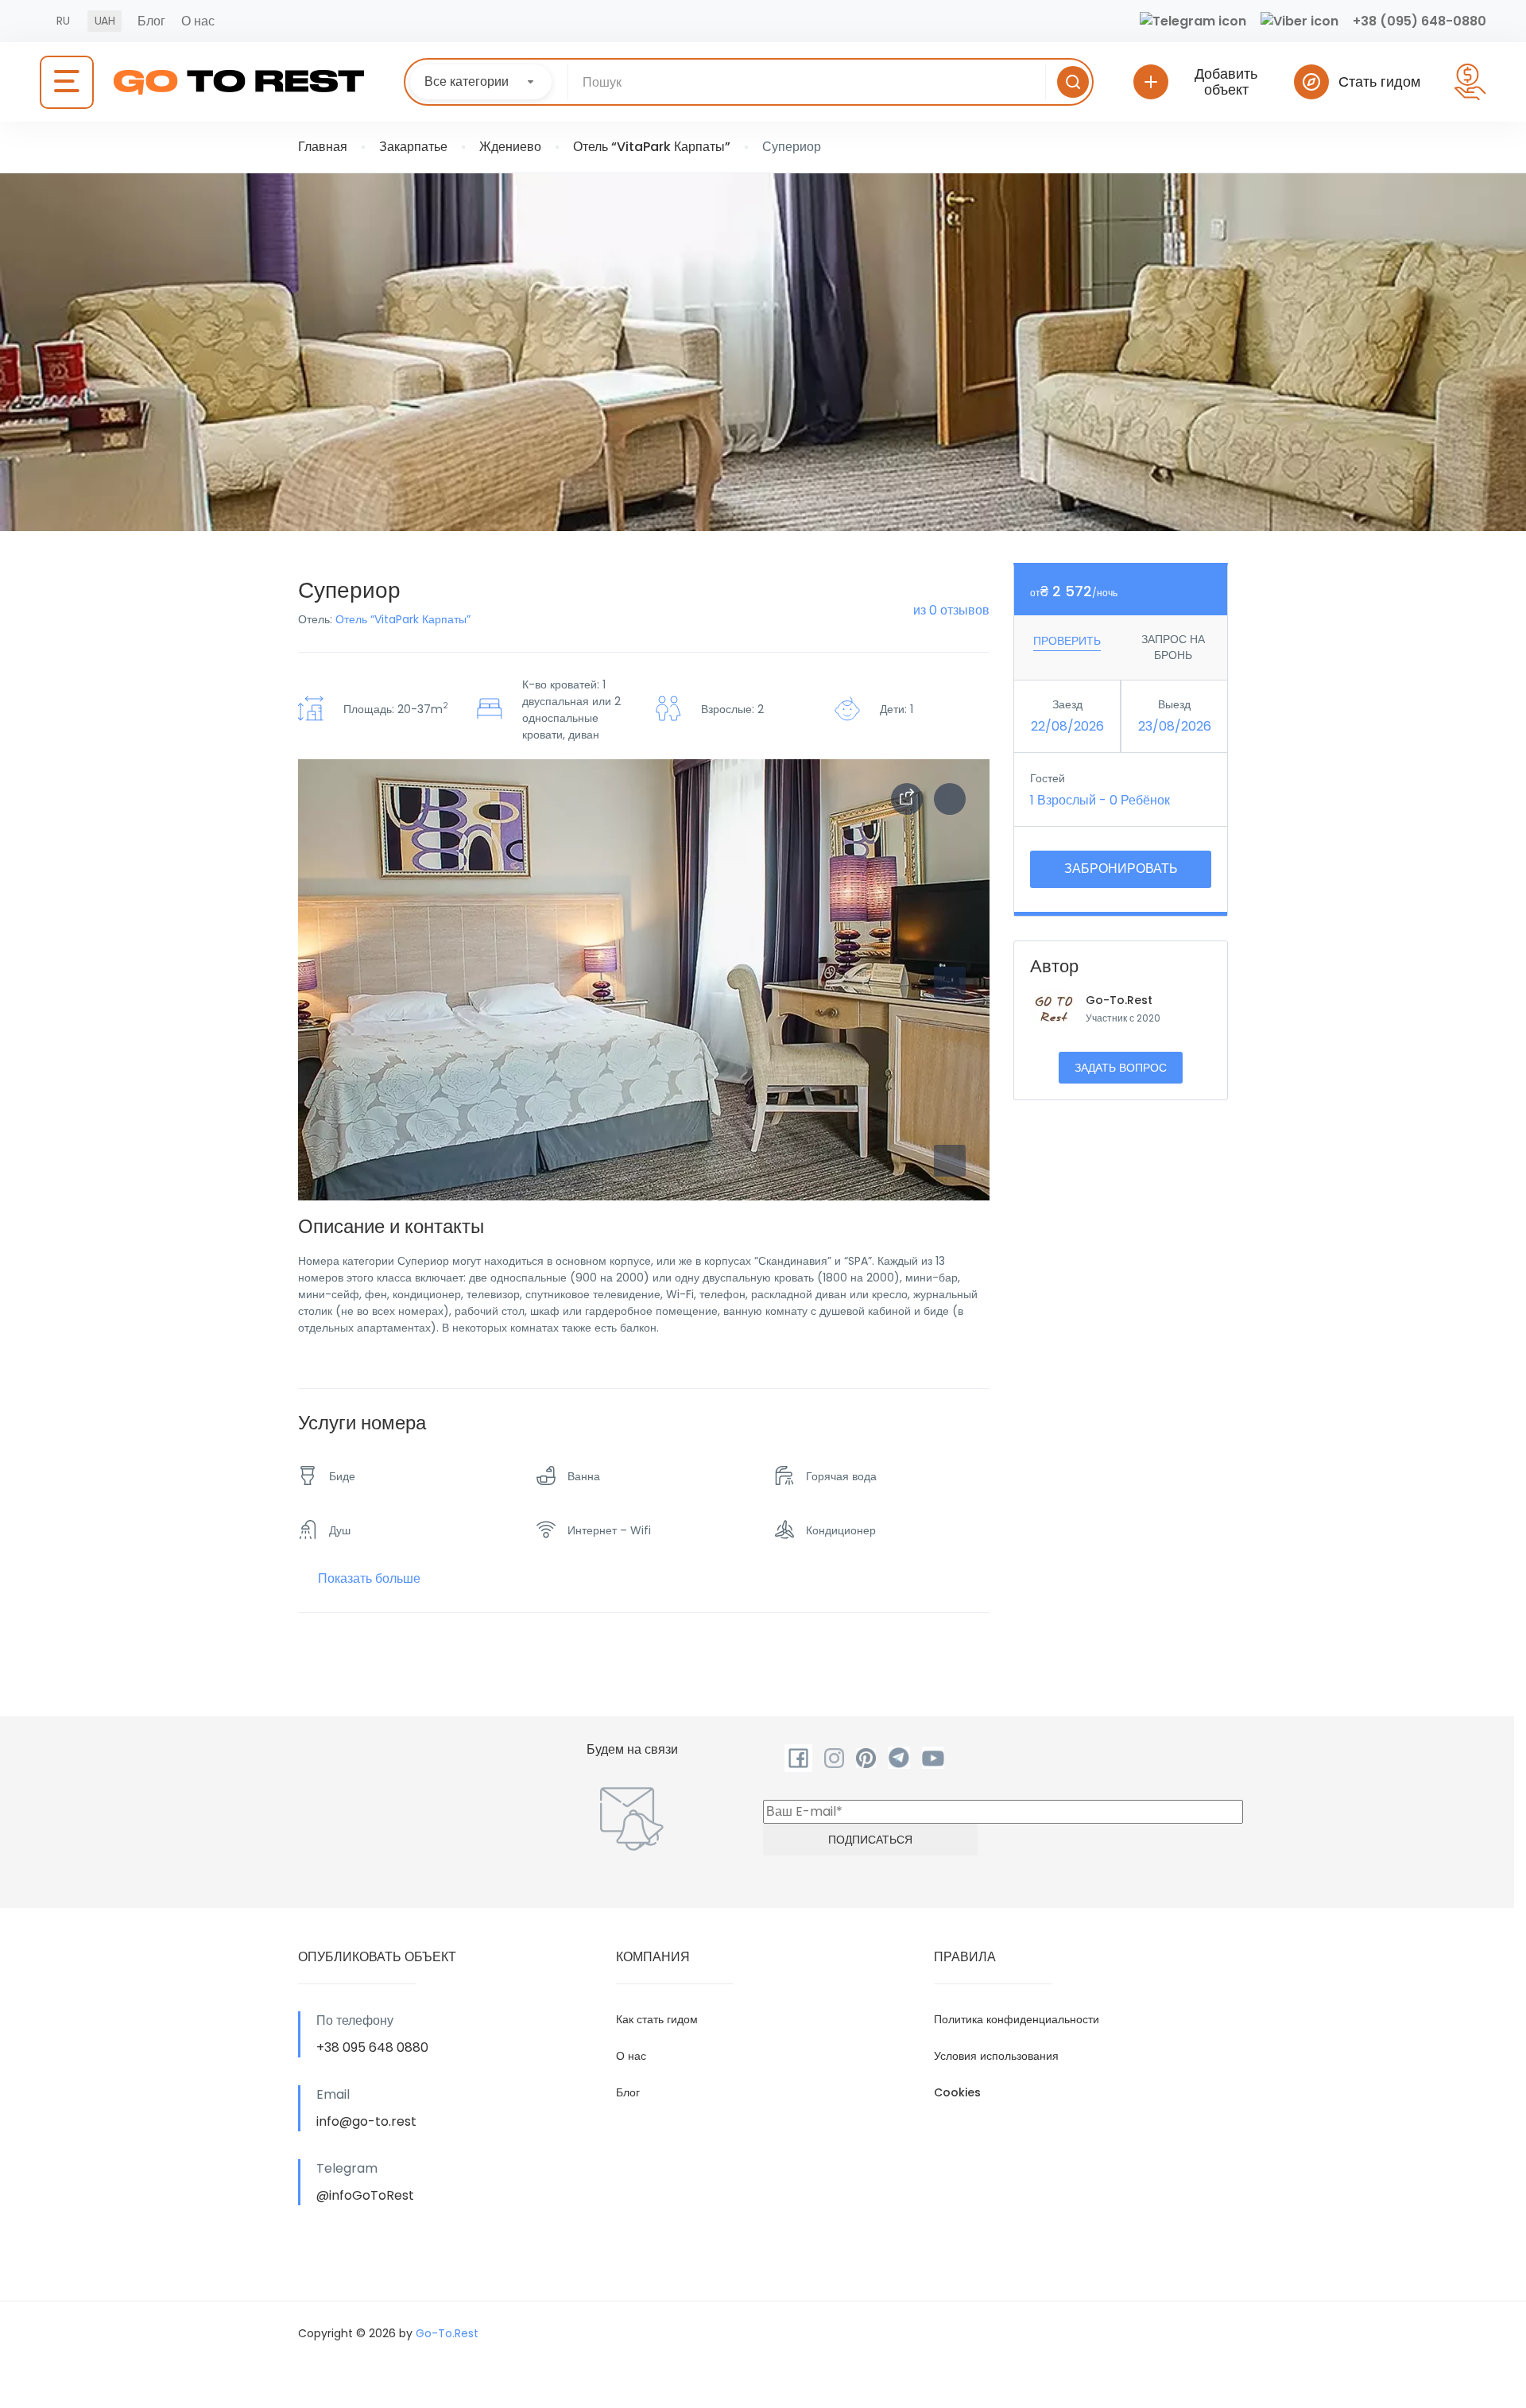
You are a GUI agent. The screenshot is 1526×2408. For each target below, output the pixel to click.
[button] (950, 1161)
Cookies (957, 2092)
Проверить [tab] (1067, 641)
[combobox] (481, 82)
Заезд (1067, 704)
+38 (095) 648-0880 (1419, 21)
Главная (323, 147)
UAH (105, 21)
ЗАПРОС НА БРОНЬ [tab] (1173, 647)
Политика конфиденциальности (1017, 2019)
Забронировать (1121, 869)
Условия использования (996, 2056)
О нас (198, 21)
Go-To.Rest (1119, 1000)
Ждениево (510, 147)
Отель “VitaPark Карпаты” (652, 147)
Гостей (1048, 778)
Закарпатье (413, 147)
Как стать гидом (657, 2019)
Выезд (1174, 704)
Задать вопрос (1121, 1068)
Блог (151, 21)
